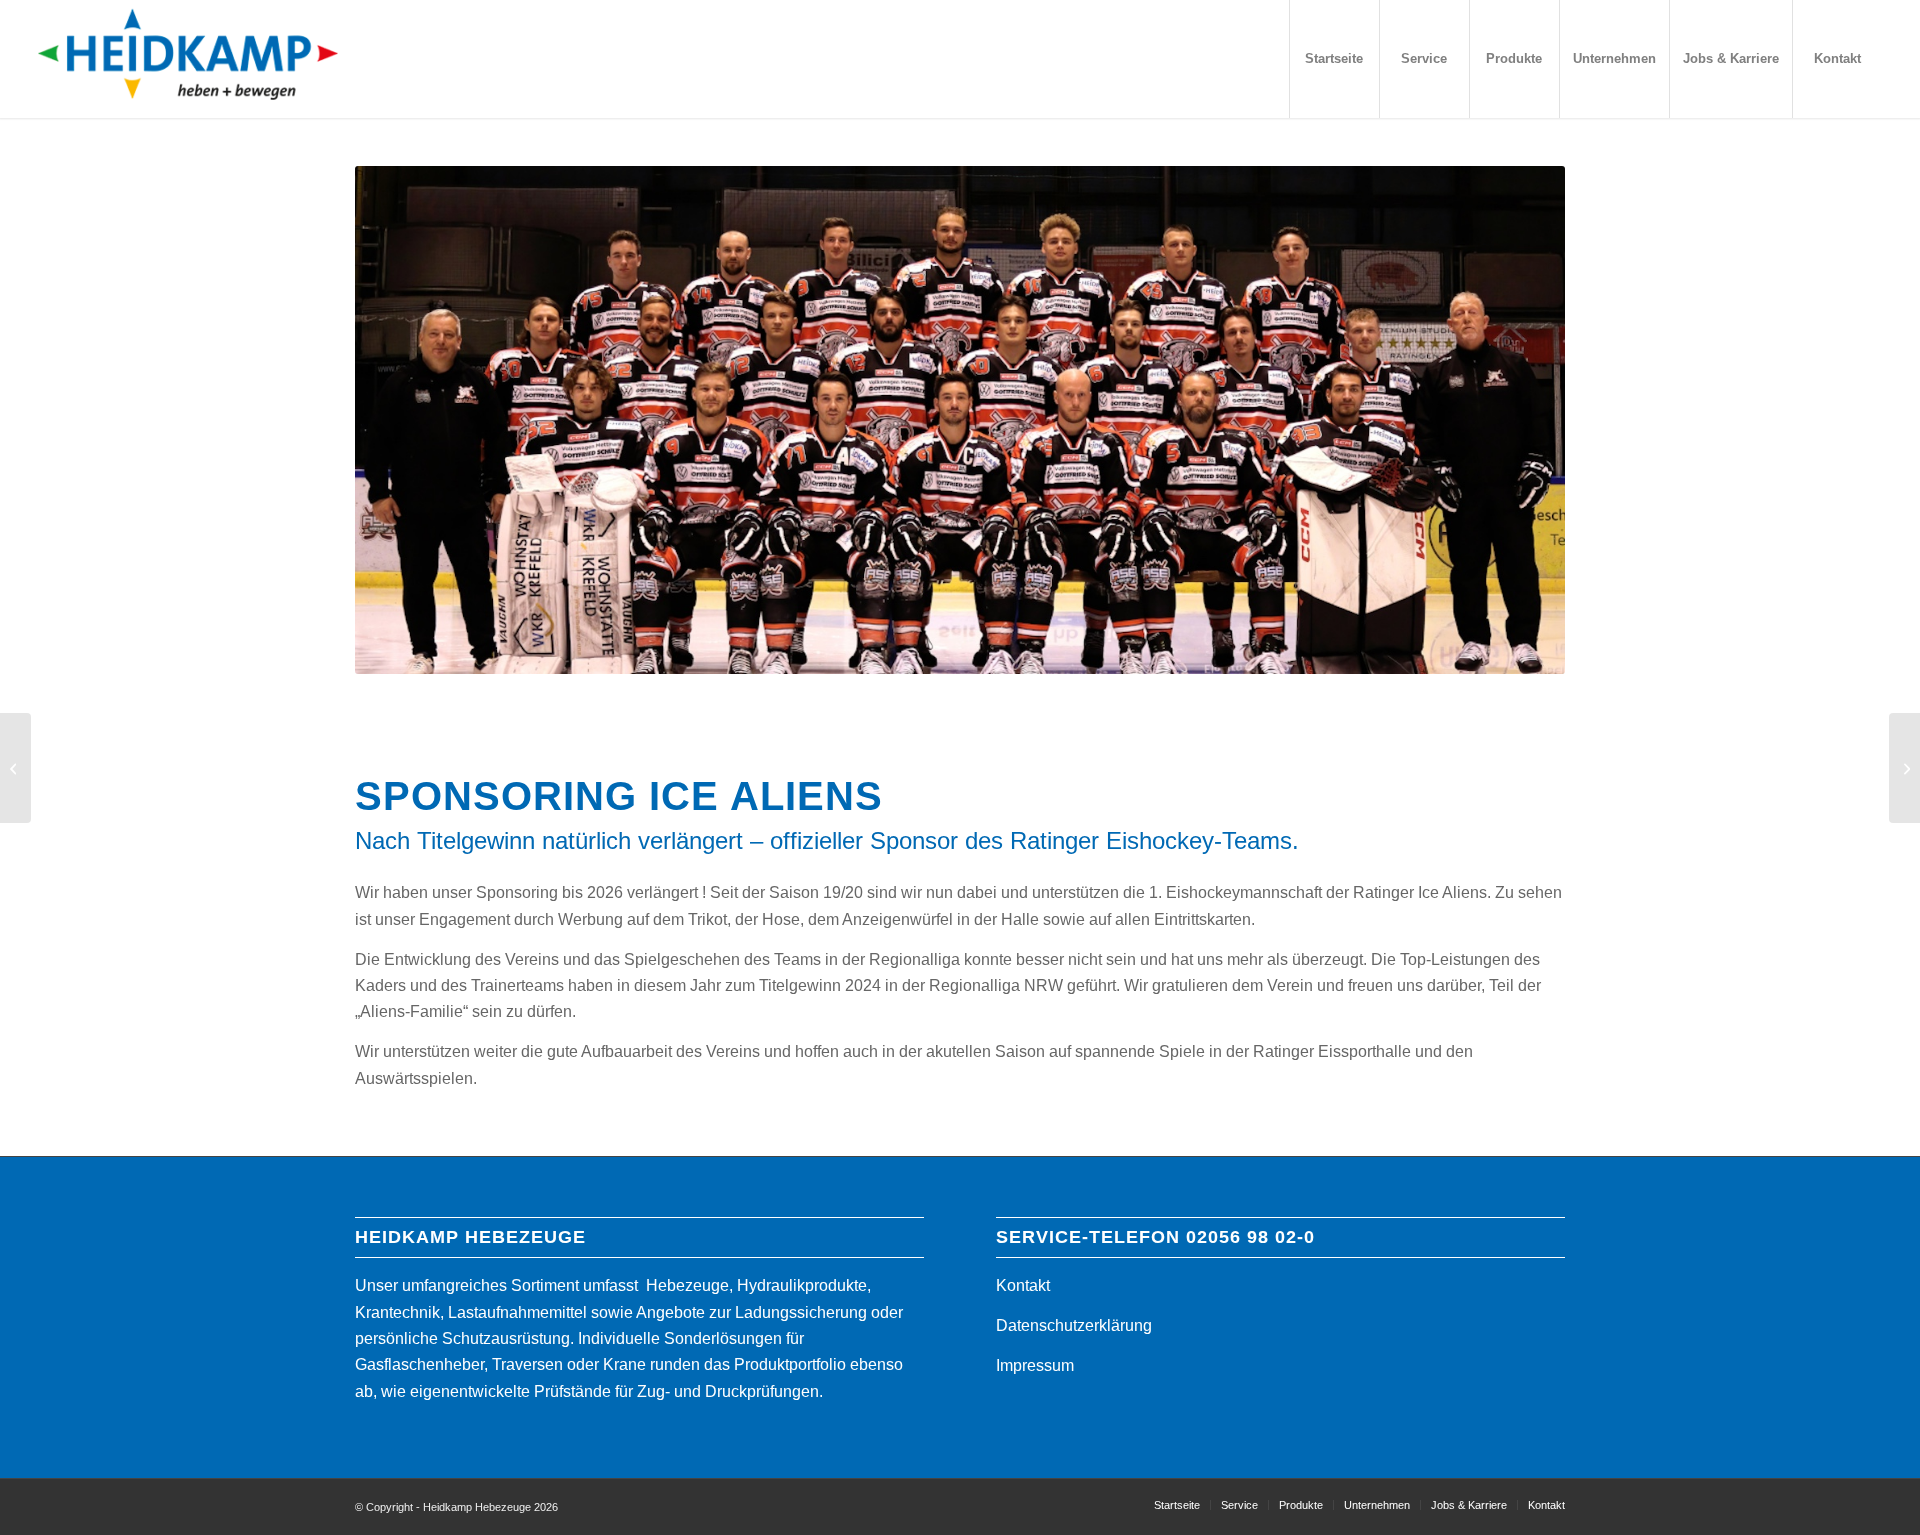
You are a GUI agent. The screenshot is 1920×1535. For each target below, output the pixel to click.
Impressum (1035, 1365)
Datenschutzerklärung (1074, 1325)
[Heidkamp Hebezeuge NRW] (188, 59)
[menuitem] (1334, 59)
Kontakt (1023, 1285)
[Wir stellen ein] (1904, 768)
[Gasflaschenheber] (15, 768)
